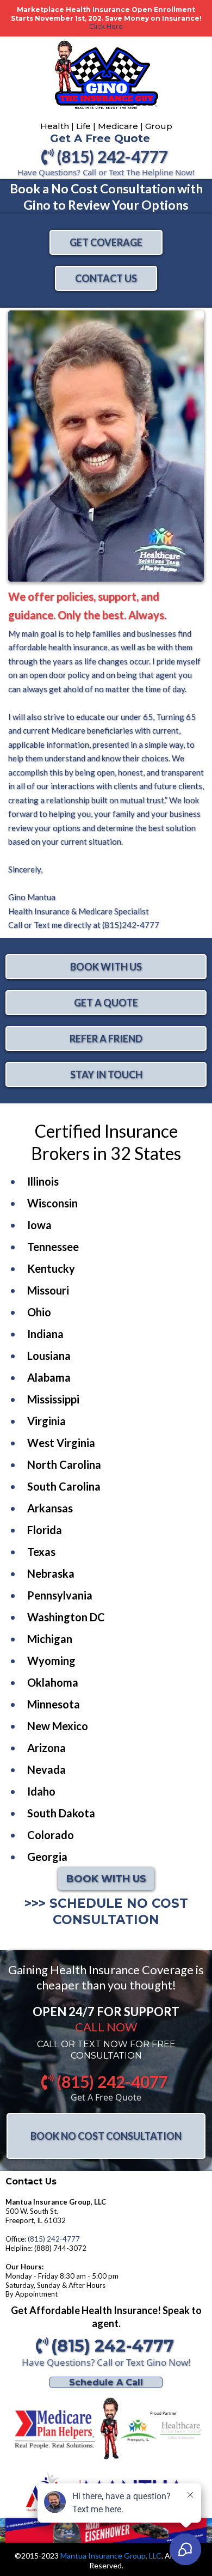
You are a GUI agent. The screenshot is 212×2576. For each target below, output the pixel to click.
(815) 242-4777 (54, 2239)
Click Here (106, 26)
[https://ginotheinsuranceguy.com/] (106, 2428)
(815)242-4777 (130, 925)
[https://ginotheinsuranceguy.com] (106, 80)
